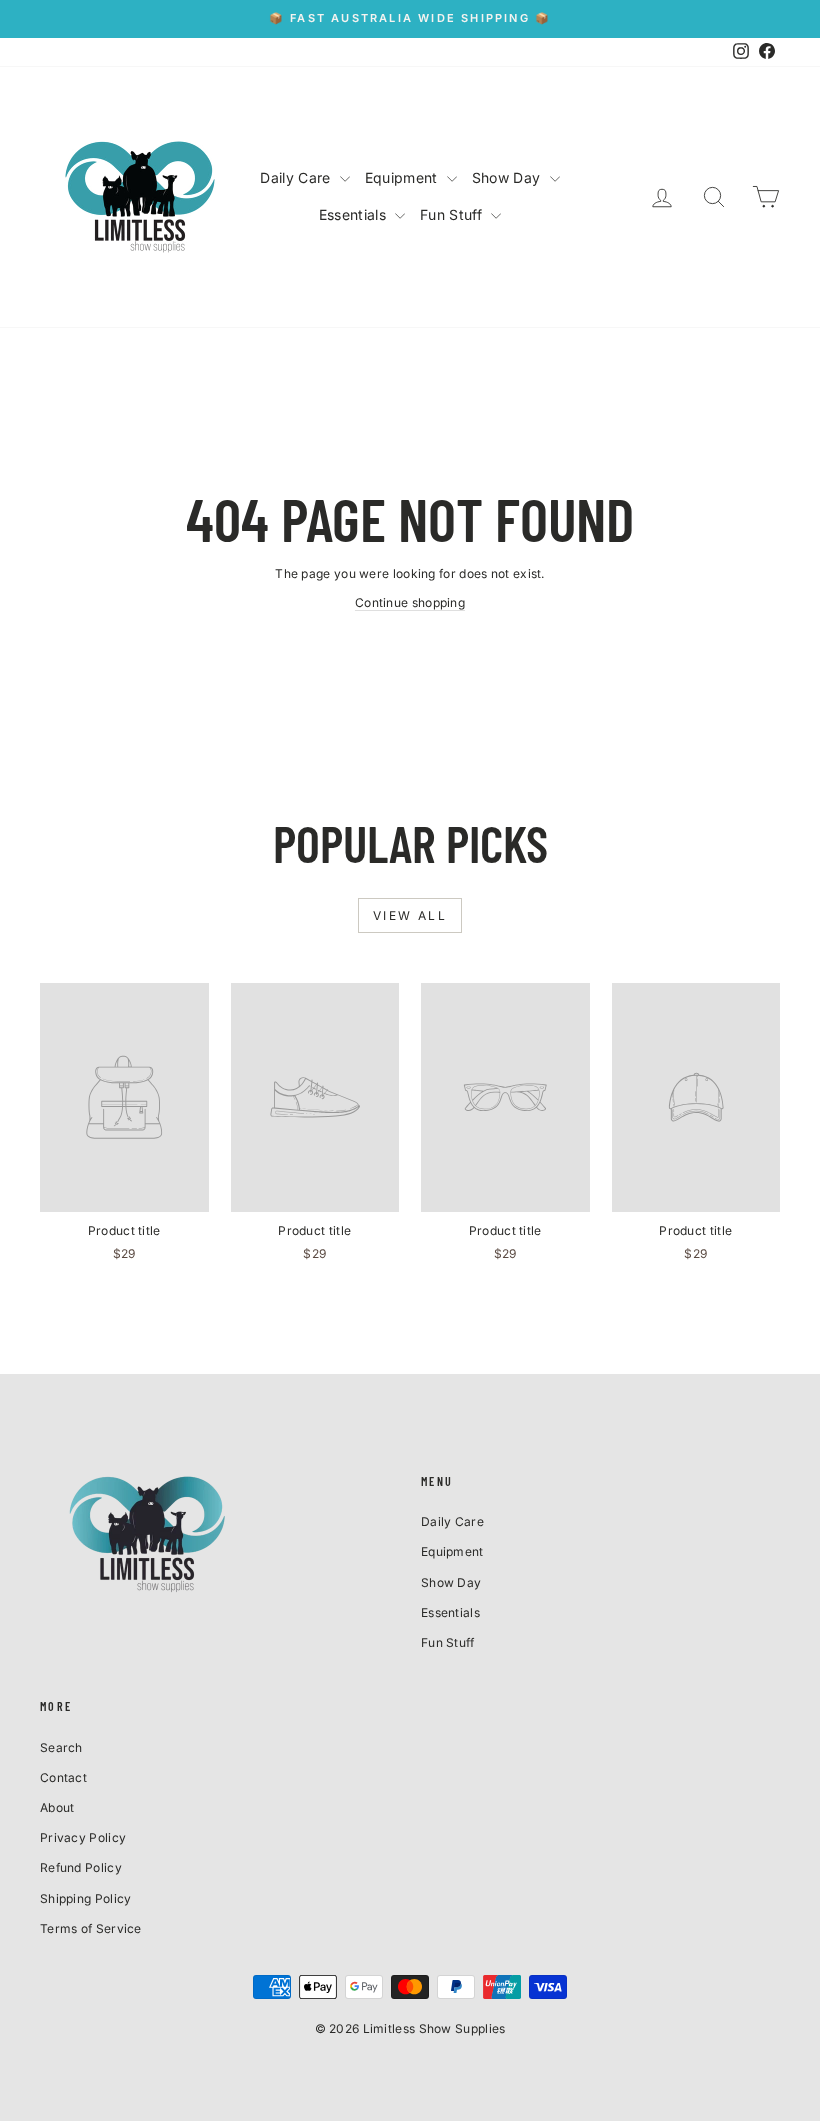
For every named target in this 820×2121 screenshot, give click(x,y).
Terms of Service (91, 1928)
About (57, 1807)
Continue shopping (410, 602)
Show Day (508, 177)
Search (61, 1747)
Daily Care (297, 177)
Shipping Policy (86, 1898)
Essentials (354, 214)
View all (410, 915)
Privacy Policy (83, 1837)
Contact (63, 1777)
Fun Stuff (453, 214)
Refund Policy (81, 1867)
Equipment (403, 177)
